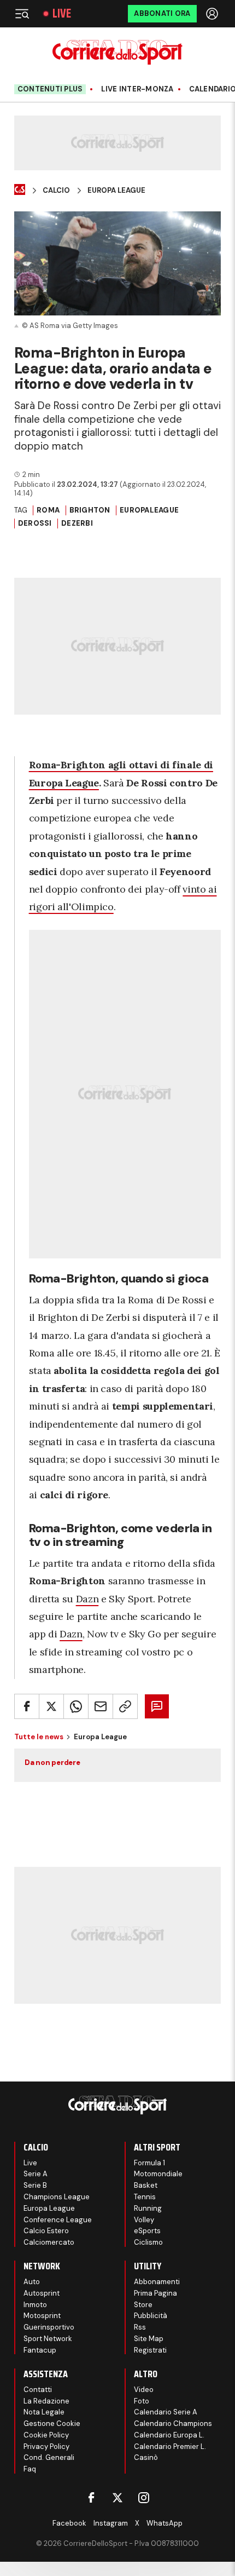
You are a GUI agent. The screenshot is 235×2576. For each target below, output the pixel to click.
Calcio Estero (46, 2231)
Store (143, 2305)
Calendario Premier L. (170, 2446)
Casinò (146, 2457)
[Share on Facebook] (27, 1706)
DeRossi (35, 523)
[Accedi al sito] (213, 14)
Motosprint (42, 2316)
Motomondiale (158, 2174)
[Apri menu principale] (22, 14)
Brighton (90, 510)
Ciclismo (148, 2242)
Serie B (35, 2185)
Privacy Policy (46, 2446)
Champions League (57, 2197)
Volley (144, 2220)
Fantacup (40, 2350)
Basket (146, 2185)
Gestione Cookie (52, 2423)
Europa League (116, 191)
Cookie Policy (46, 2435)
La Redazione (46, 2401)
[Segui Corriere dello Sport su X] (117, 2498)
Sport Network (48, 2339)
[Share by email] (101, 1706)
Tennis (145, 2197)
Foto (142, 2401)
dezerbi (77, 523)
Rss (140, 2327)
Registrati (150, 2350)
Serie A (36, 2174)
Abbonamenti (157, 2282)
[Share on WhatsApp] (76, 1706)
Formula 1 (149, 2163)
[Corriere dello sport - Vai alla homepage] (117, 52)
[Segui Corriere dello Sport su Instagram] (144, 2498)
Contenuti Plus (50, 89)
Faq (30, 2469)
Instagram (111, 2523)
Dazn (87, 1599)
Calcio (56, 191)
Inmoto (35, 2305)
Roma (48, 510)
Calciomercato (49, 2242)
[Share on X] (51, 1706)
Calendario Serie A (166, 2412)
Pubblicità (151, 2316)
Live (62, 14)
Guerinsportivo (49, 2327)
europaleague (149, 510)
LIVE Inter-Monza (137, 89)
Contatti (38, 2390)
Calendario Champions (173, 2423)
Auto (32, 2282)
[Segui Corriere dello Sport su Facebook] (91, 2498)
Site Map (149, 2339)
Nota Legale (44, 2412)
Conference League (58, 2220)
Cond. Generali (49, 2457)
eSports (147, 2231)
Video (144, 2390)
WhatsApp (164, 2523)
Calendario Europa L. (169, 2435)
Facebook (69, 2523)
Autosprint (42, 2293)
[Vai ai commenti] (157, 1706)
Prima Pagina (155, 2293)
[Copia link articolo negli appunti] (125, 1706)
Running (148, 2208)
